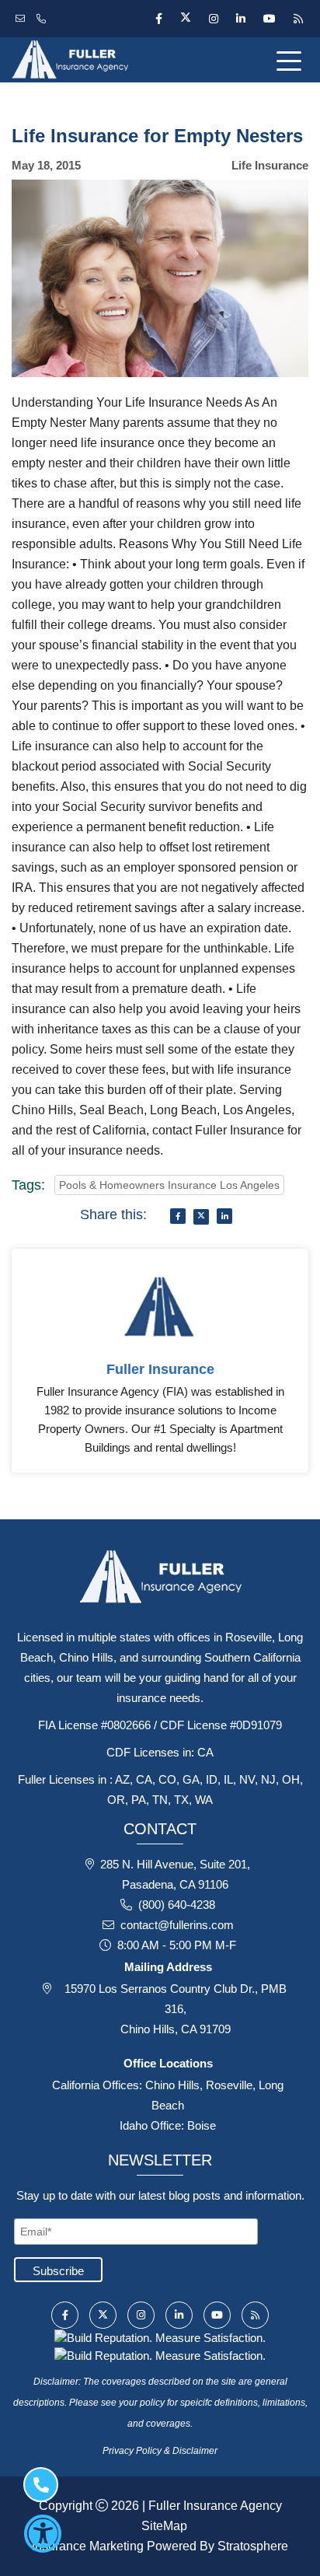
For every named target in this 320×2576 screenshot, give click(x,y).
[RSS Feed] (296, 19)
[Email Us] (22, 19)
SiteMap (164, 2526)
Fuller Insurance (160, 1369)
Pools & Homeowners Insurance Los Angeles (169, 1185)
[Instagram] (213, 19)
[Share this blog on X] (201, 1217)
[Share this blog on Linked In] (224, 1216)
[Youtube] (269, 19)
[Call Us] (43, 19)
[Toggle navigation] (292, 60)
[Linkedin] (240, 19)
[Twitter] (185, 19)
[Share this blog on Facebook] (178, 1216)
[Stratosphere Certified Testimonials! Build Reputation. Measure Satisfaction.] (160, 2337)
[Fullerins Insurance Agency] (107, 60)
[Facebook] (158, 19)
